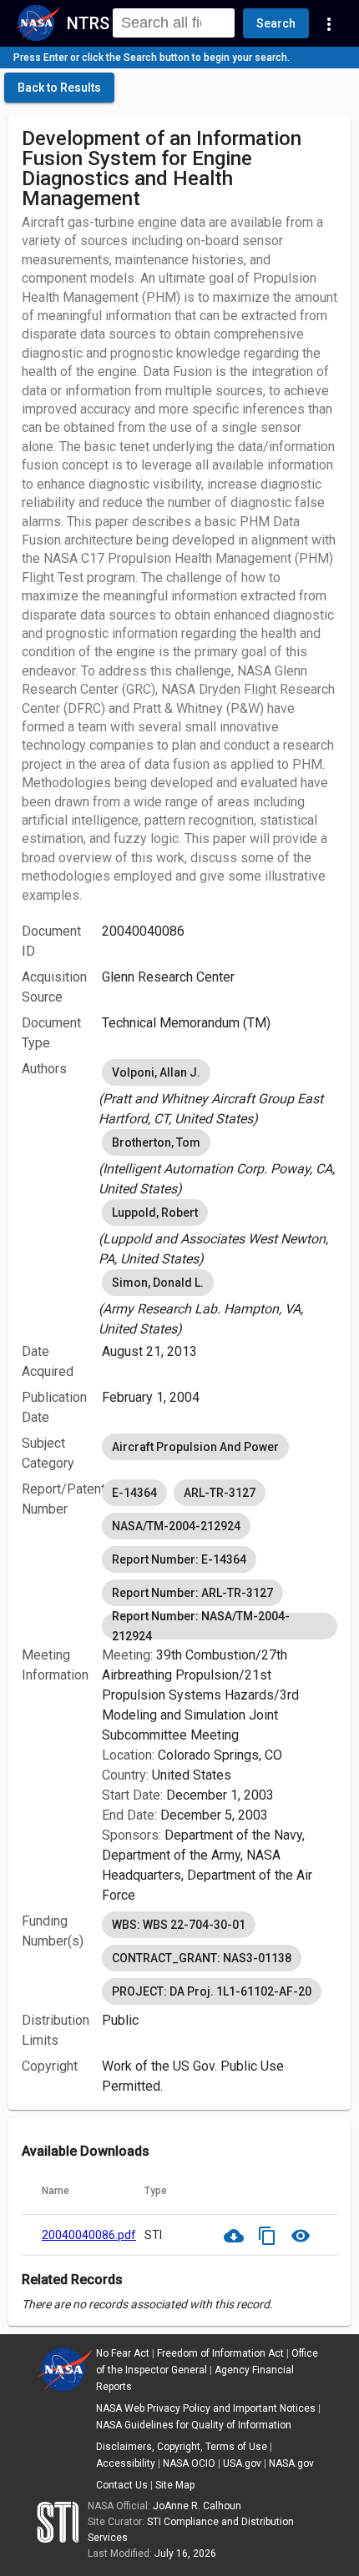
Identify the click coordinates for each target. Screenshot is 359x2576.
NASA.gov (291, 2463)
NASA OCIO (189, 2463)
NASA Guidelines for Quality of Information (194, 2425)
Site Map (175, 2485)
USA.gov (242, 2463)
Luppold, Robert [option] (155, 1213)
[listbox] (220, 1092)
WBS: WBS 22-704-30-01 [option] (179, 1925)
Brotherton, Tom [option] (156, 1142)
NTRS (88, 23)
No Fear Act (123, 2353)
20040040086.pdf (89, 2235)
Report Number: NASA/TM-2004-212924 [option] (201, 1626)
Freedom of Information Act (220, 2353)
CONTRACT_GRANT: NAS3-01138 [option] (202, 1958)
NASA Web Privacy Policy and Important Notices (206, 2408)
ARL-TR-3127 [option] (220, 1493)
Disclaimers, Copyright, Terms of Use (182, 2447)
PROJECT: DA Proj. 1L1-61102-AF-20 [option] (212, 1991)
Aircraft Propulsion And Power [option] (195, 1447)
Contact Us (122, 2485)
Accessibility (126, 2463)
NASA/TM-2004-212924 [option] (176, 1526)
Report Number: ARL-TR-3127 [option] (192, 1593)
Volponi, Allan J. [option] (156, 1072)
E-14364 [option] (134, 1493)
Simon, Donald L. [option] (158, 1283)
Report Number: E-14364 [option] (179, 1559)
